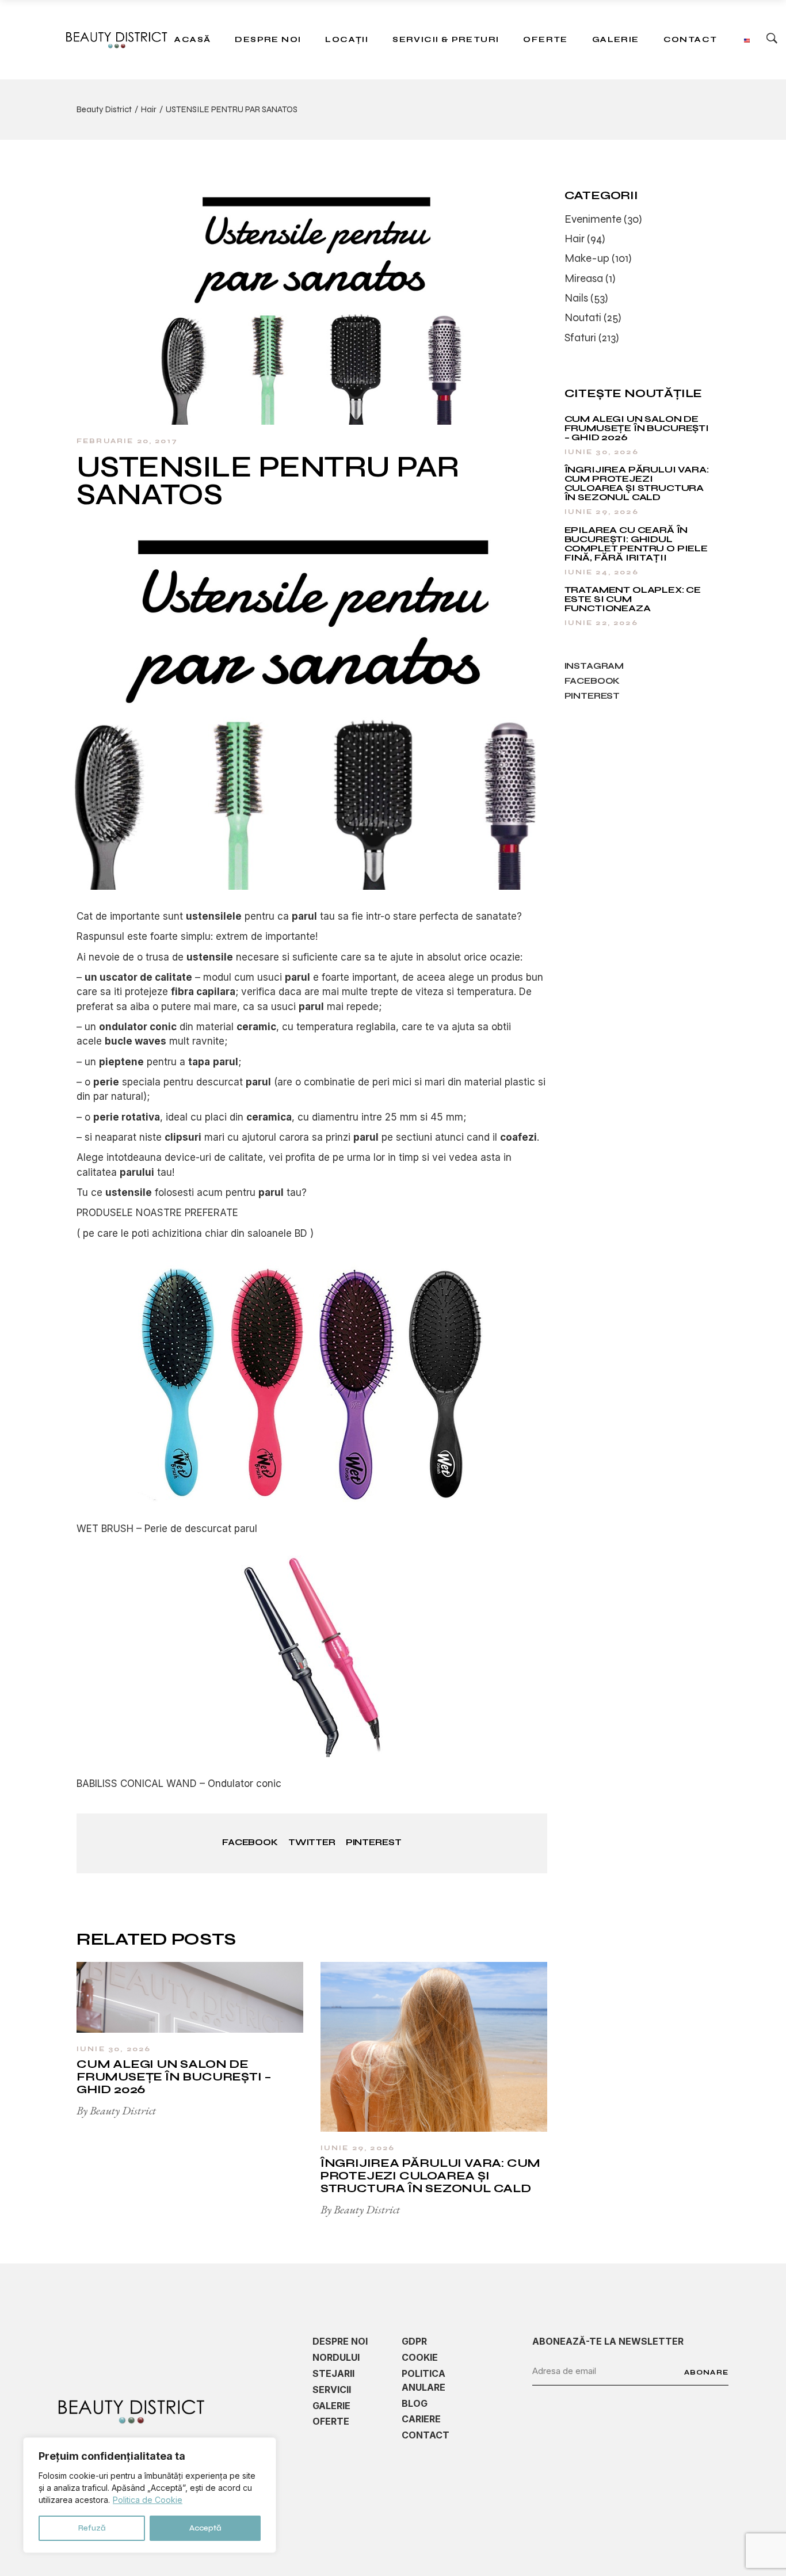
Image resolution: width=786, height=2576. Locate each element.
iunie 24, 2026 (602, 572)
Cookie (420, 2357)
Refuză (92, 2528)
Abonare (706, 2372)
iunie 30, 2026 (114, 2049)
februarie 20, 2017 (127, 441)
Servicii (332, 2390)
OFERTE (331, 2421)
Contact (426, 2435)
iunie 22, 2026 (601, 623)
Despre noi (340, 2341)
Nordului (336, 2357)
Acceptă (205, 2528)
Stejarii (333, 2373)
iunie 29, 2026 (358, 2148)
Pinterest (592, 696)
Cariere (421, 2419)
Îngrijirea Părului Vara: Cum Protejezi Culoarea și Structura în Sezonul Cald (430, 2176)
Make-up (587, 258)
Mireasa (584, 278)
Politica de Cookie (148, 2500)
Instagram (594, 666)
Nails (576, 298)
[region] (150, 2495)
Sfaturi (580, 338)
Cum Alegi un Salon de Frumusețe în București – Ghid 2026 (174, 2077)
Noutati (583, 317)
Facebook (592, 681)
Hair (149, 109)
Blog (415, 2403)
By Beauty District (116, 2110)
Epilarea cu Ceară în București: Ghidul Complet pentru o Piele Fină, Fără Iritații (636, 544)
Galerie (331, 2406)
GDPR (414, 2341)
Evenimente (593, 219)
